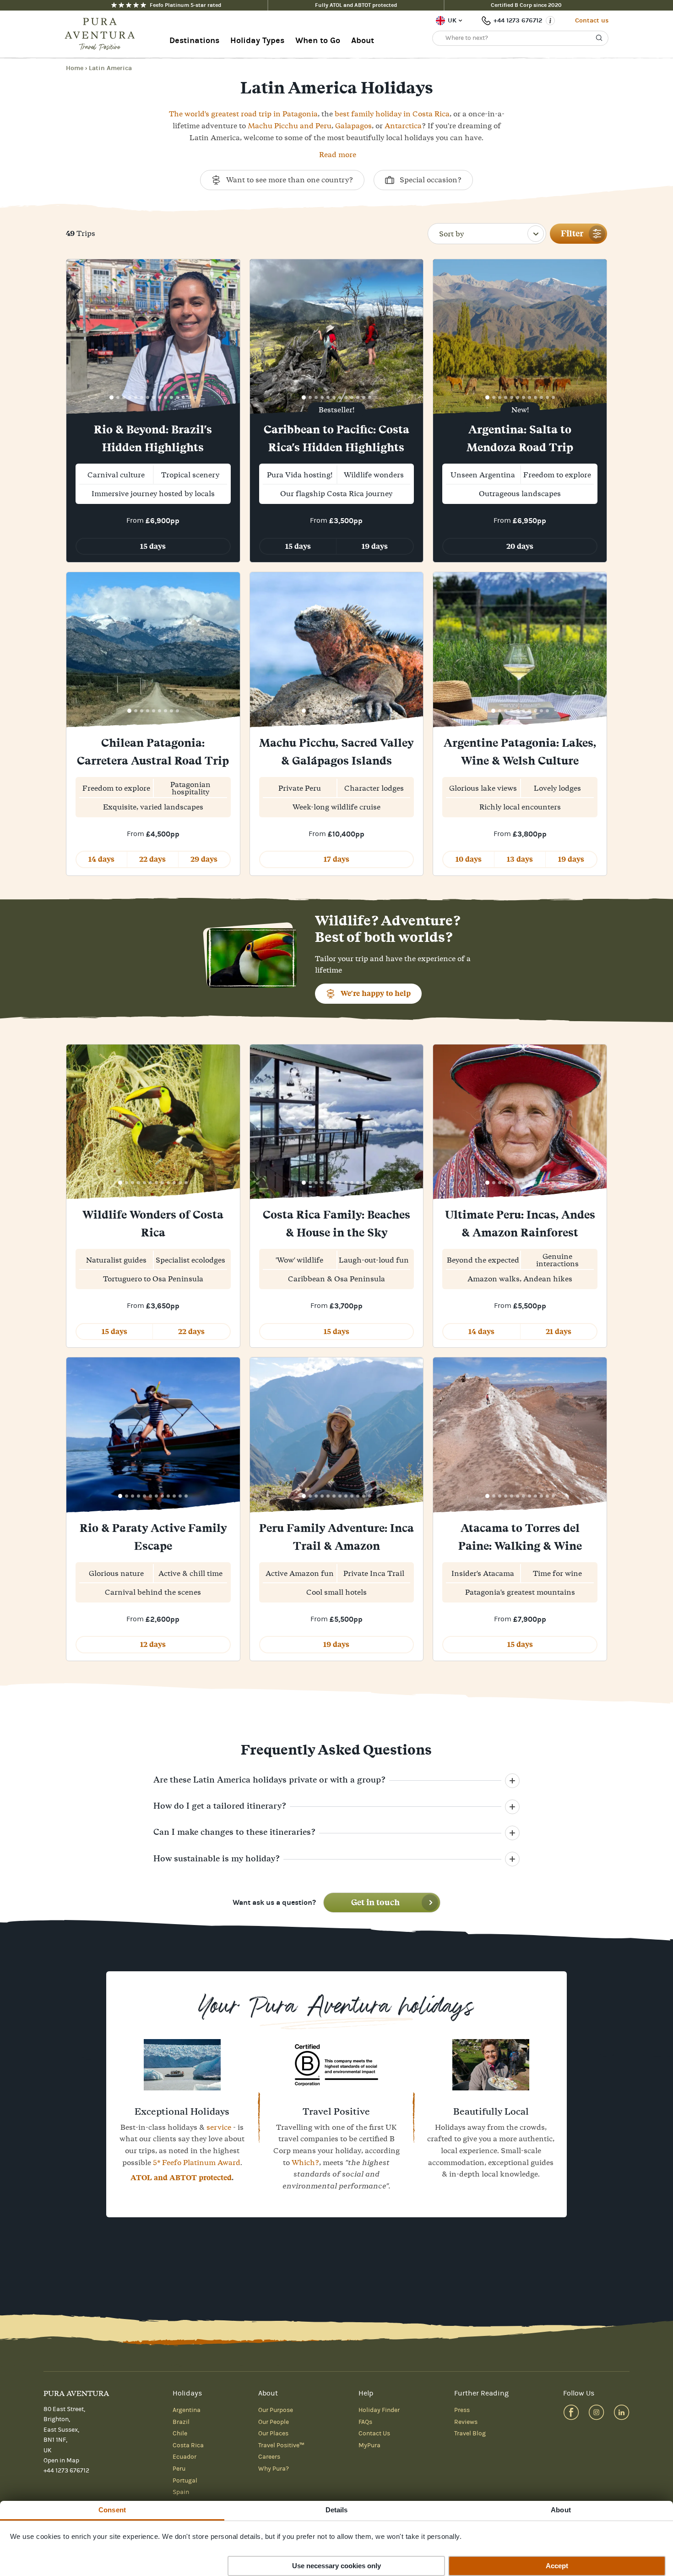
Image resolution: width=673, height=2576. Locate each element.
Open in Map (61, 2461)
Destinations (194, 41)
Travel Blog (470, 2434)
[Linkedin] (621, 2412)
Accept (557, 2566)
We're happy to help (376, 993)
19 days (375, 546)
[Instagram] (596, 2412)
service (219, 2127)
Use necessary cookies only (336, 2566)
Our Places (273, 2434)
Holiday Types (257, 41)
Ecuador (185, 2457)
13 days (520, 859)
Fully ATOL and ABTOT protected (356, 5)
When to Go (318, 41)
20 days (520, 546)
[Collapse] (512, 1781)
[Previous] (76, 338)
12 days (153, 1644)
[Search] (599, 38)
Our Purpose (276, 2410)
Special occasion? (431, 180)
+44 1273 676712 (518, 20)
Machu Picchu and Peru (290, 126)
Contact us (592, 20)
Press (462, 2410)
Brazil (181, 2422)
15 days (153, 546)
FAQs (365, 2422)
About (363, 41)
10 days (469, 859)
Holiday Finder (379, 2410)
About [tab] (561, 2510)
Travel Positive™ (281, 2445)
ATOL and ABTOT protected (181, 2178)
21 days (559, 1332)
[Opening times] (550, 21)
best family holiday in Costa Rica (392, 114)
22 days (152, 859)
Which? (305, 2162)
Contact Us (374, 2434)
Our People (274, 2422)
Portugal (185, 2481)
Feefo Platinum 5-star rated (185, 5)
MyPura (369, 2445)
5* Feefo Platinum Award (197, 2162)
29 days (204, 859)
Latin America (110, 68)
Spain (181, 2492)
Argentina (187, 2410)
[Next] (230, 338)
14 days (101, 859)
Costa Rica (188, 2445)
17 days (336, 859)
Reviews (466, 2422)
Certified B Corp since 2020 (526, 5)
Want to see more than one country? (290, 180)
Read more (338, 154)
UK (452, 20)
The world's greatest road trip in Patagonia (243, 114)
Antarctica (403, 126)
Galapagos (353, 126)
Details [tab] (337, 2510)
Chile (180, 2434)
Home (75, 68)
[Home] (103, 34)
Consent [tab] (112, 2510)
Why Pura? (274, 2469)
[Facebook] (571, 2412)
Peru (179, 2469)
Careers (269, 2457)
